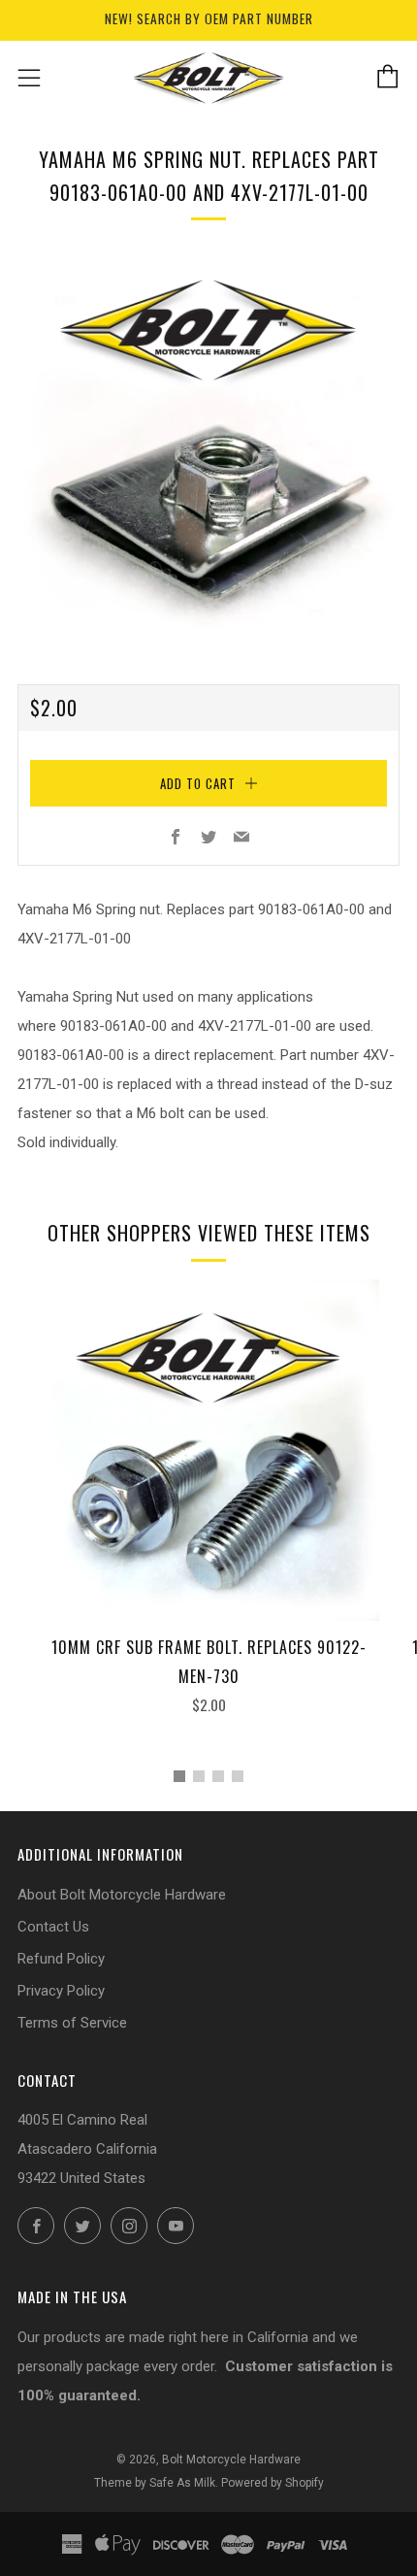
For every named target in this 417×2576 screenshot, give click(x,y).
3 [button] (218, 1776)
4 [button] (238, 1776)
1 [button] (179, 1776)
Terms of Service (72, 2023)
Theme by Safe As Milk (155, 2483)
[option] (208, 446)
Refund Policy (61, 1959)
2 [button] (199, 1776)
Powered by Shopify (273, 2483)
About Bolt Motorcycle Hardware (122, 1895)
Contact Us (53, 1927)
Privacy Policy (61, 1991)
